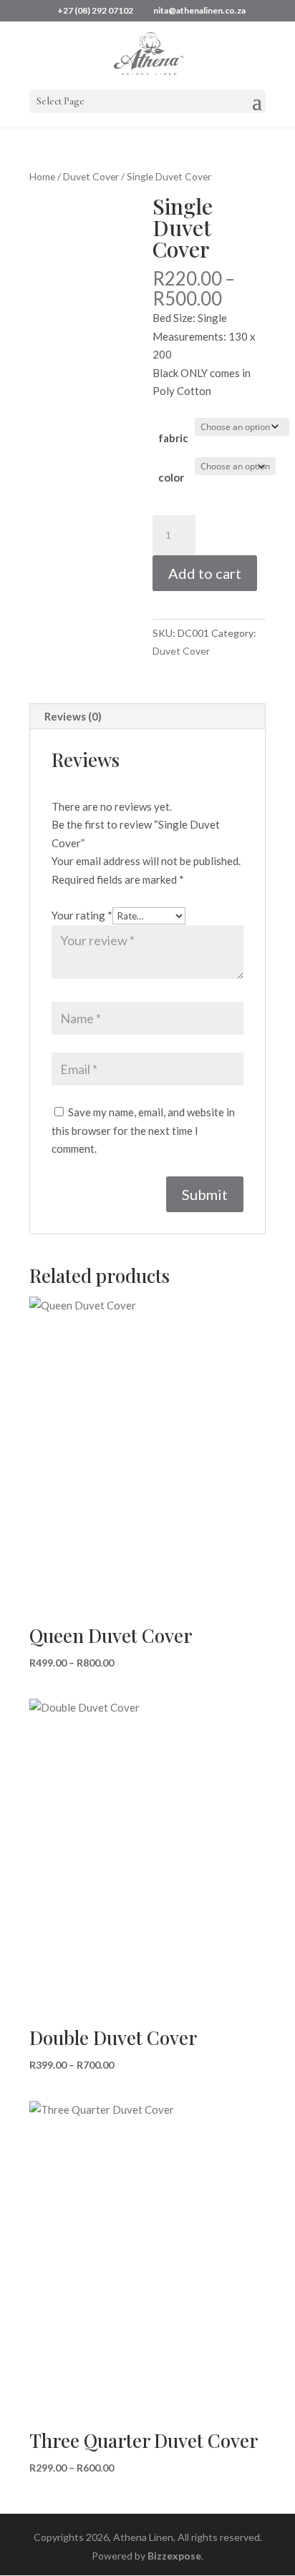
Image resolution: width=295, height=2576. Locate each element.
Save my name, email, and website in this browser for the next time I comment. (143, 1130)
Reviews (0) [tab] (73, 716)
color (171, 477)
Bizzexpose (174, 2556)
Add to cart (205, 573)
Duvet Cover (91, 176)
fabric (173, 438)
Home (42, 176)
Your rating (82, 915)
